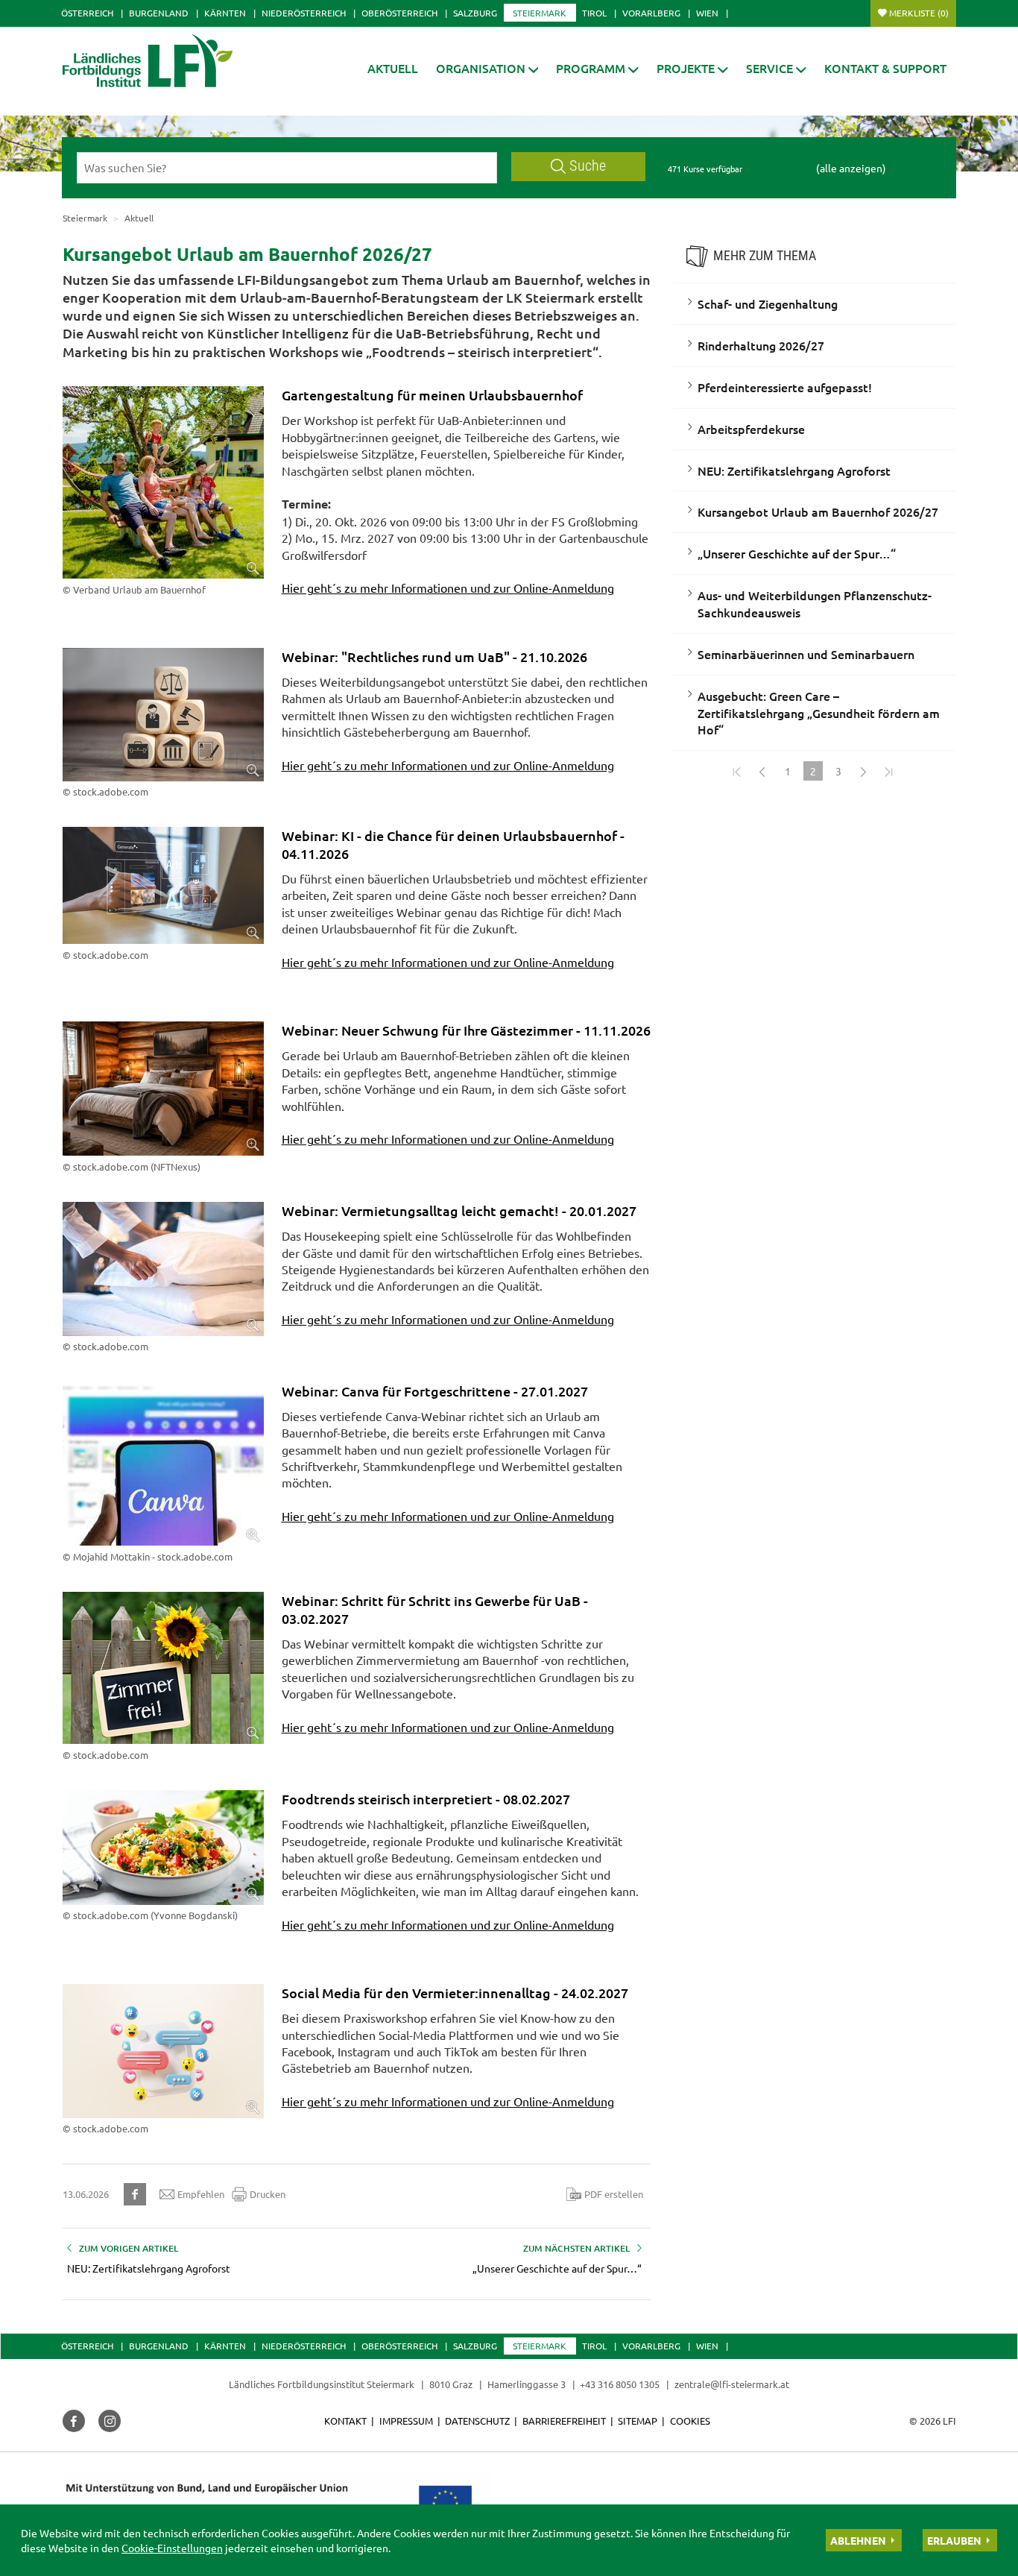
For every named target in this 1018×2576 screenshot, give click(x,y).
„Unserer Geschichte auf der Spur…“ (797, 553)
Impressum (406, 2421)
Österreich (87, 13)
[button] (487, 68)
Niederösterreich (304, 13)
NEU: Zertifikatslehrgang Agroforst (794, 470)
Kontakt (345, 2421)
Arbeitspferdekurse (751, 429)
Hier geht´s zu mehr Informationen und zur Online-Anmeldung (448, 588)
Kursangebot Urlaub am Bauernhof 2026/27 (818, 511)
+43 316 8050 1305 (620, 2384)
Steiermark (540, 13)
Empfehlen (201, 2194)
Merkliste (919, 13)
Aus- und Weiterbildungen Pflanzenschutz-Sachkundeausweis (815, 604)
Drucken (268, 2194)
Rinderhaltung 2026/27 (761, 345)
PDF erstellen (614, 2194)
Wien (707, 13)
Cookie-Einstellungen (172, 2548)
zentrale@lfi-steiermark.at (732, 2384)
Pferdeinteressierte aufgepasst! (785, 387)
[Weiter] (864, 771)
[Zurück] (762, 771)
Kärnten (225, 13)
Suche (588, 166)
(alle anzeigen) (851, 168)
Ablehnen (858, 2540)
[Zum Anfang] (737, 771)
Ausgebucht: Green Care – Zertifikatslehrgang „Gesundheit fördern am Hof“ (819, 713)
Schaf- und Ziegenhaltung (768, 303)
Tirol (594, 13)
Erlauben (954, 2540)
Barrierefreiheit (564, 2421)
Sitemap (638, 2421)
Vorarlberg (651, 13)
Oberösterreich (399, 13)
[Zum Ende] (889, 771)
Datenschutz (477, 2421)
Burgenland (159, 13)
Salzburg (475, 13)
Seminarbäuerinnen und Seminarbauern (806, 654)
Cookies (690, 2421)
